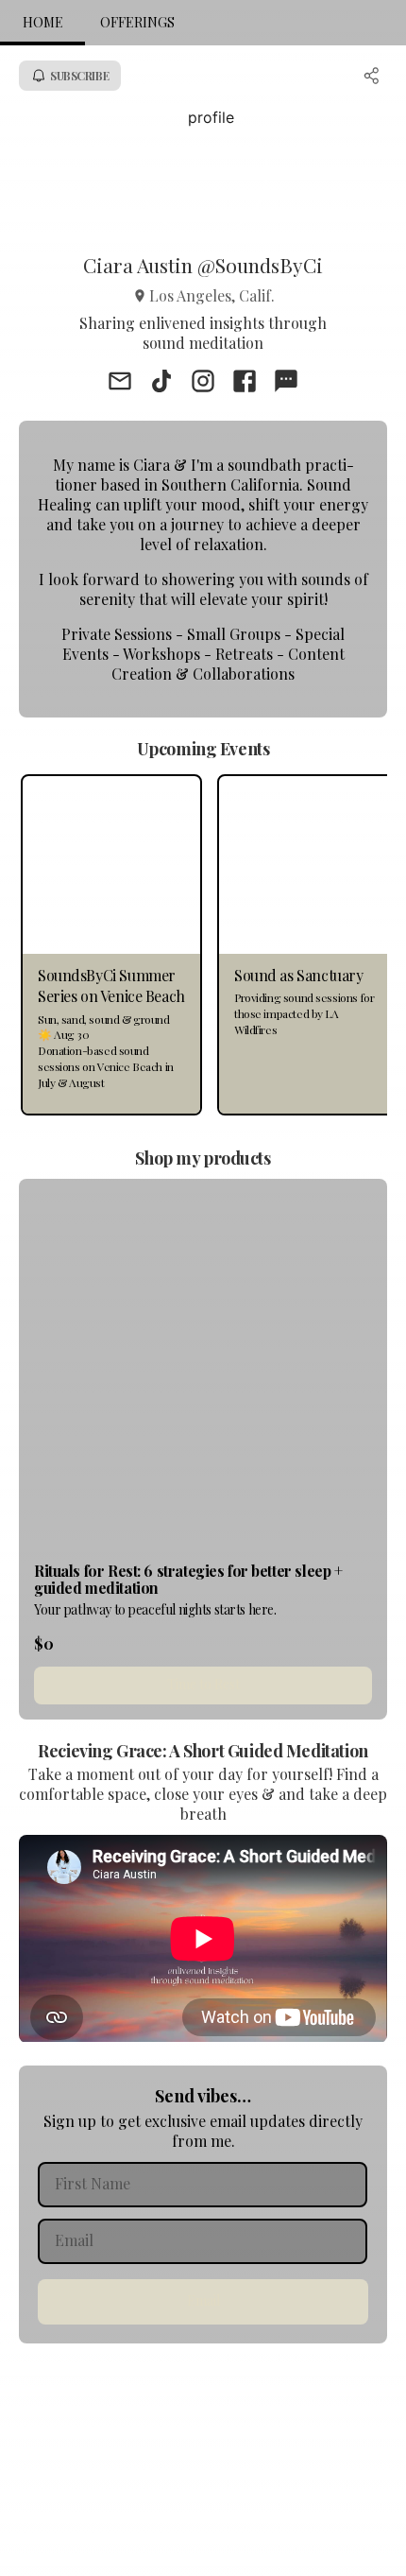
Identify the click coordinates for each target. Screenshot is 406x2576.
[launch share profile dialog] (372, 76)
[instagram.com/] (203, 383)
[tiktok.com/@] (161, 383)
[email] (120, 383)
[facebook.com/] (245, 383)
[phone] (286, 383)
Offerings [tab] (137, 22)
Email (203, 2300)
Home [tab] (43, 22)
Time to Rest (203, 1684)
